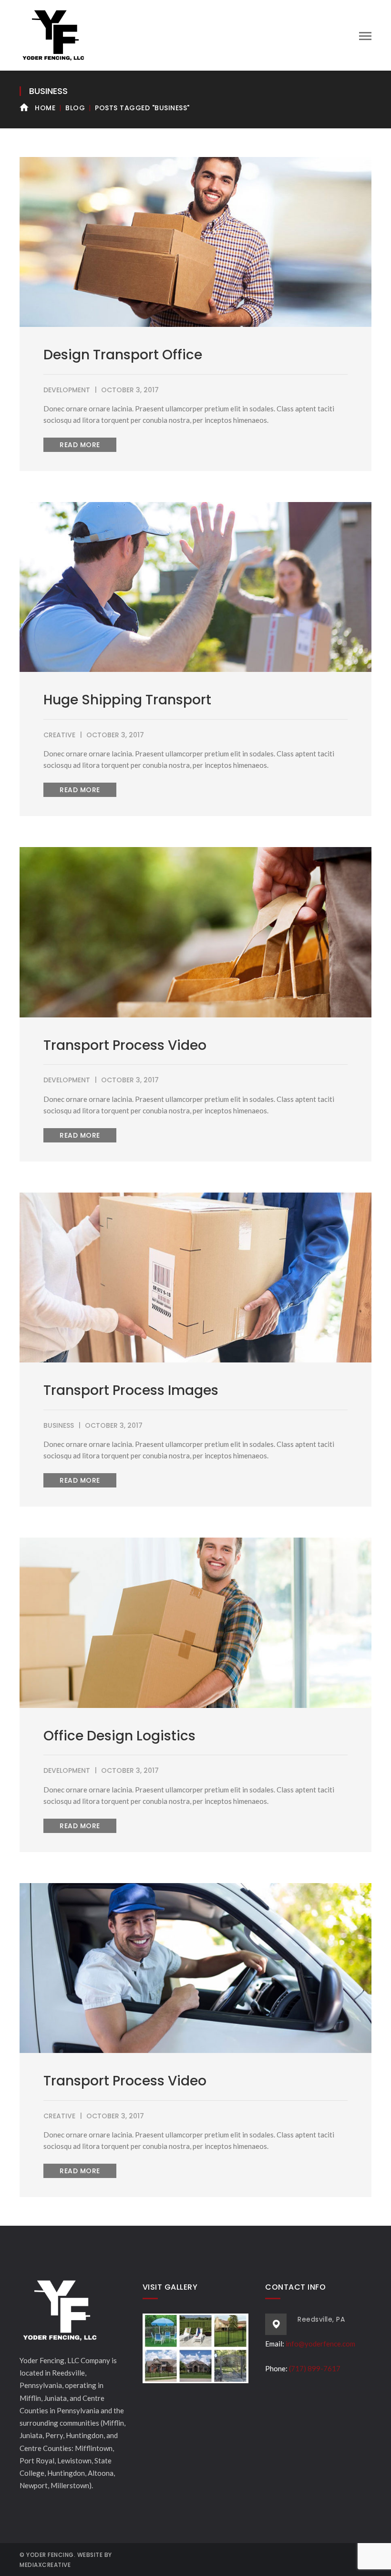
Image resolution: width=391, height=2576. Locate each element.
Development (67, 390)
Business (59, 1425)
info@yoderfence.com (320, 2344)
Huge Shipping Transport (127, 700)
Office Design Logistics (119, 1736)
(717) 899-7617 (315, 2368)
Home (45, 108)
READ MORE (80, 445)
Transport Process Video (125, 1045)
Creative (59, 735)
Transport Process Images (131, 1390)
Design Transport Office (123, 355)
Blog (75, 108)
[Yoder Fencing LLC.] (53, 34)
